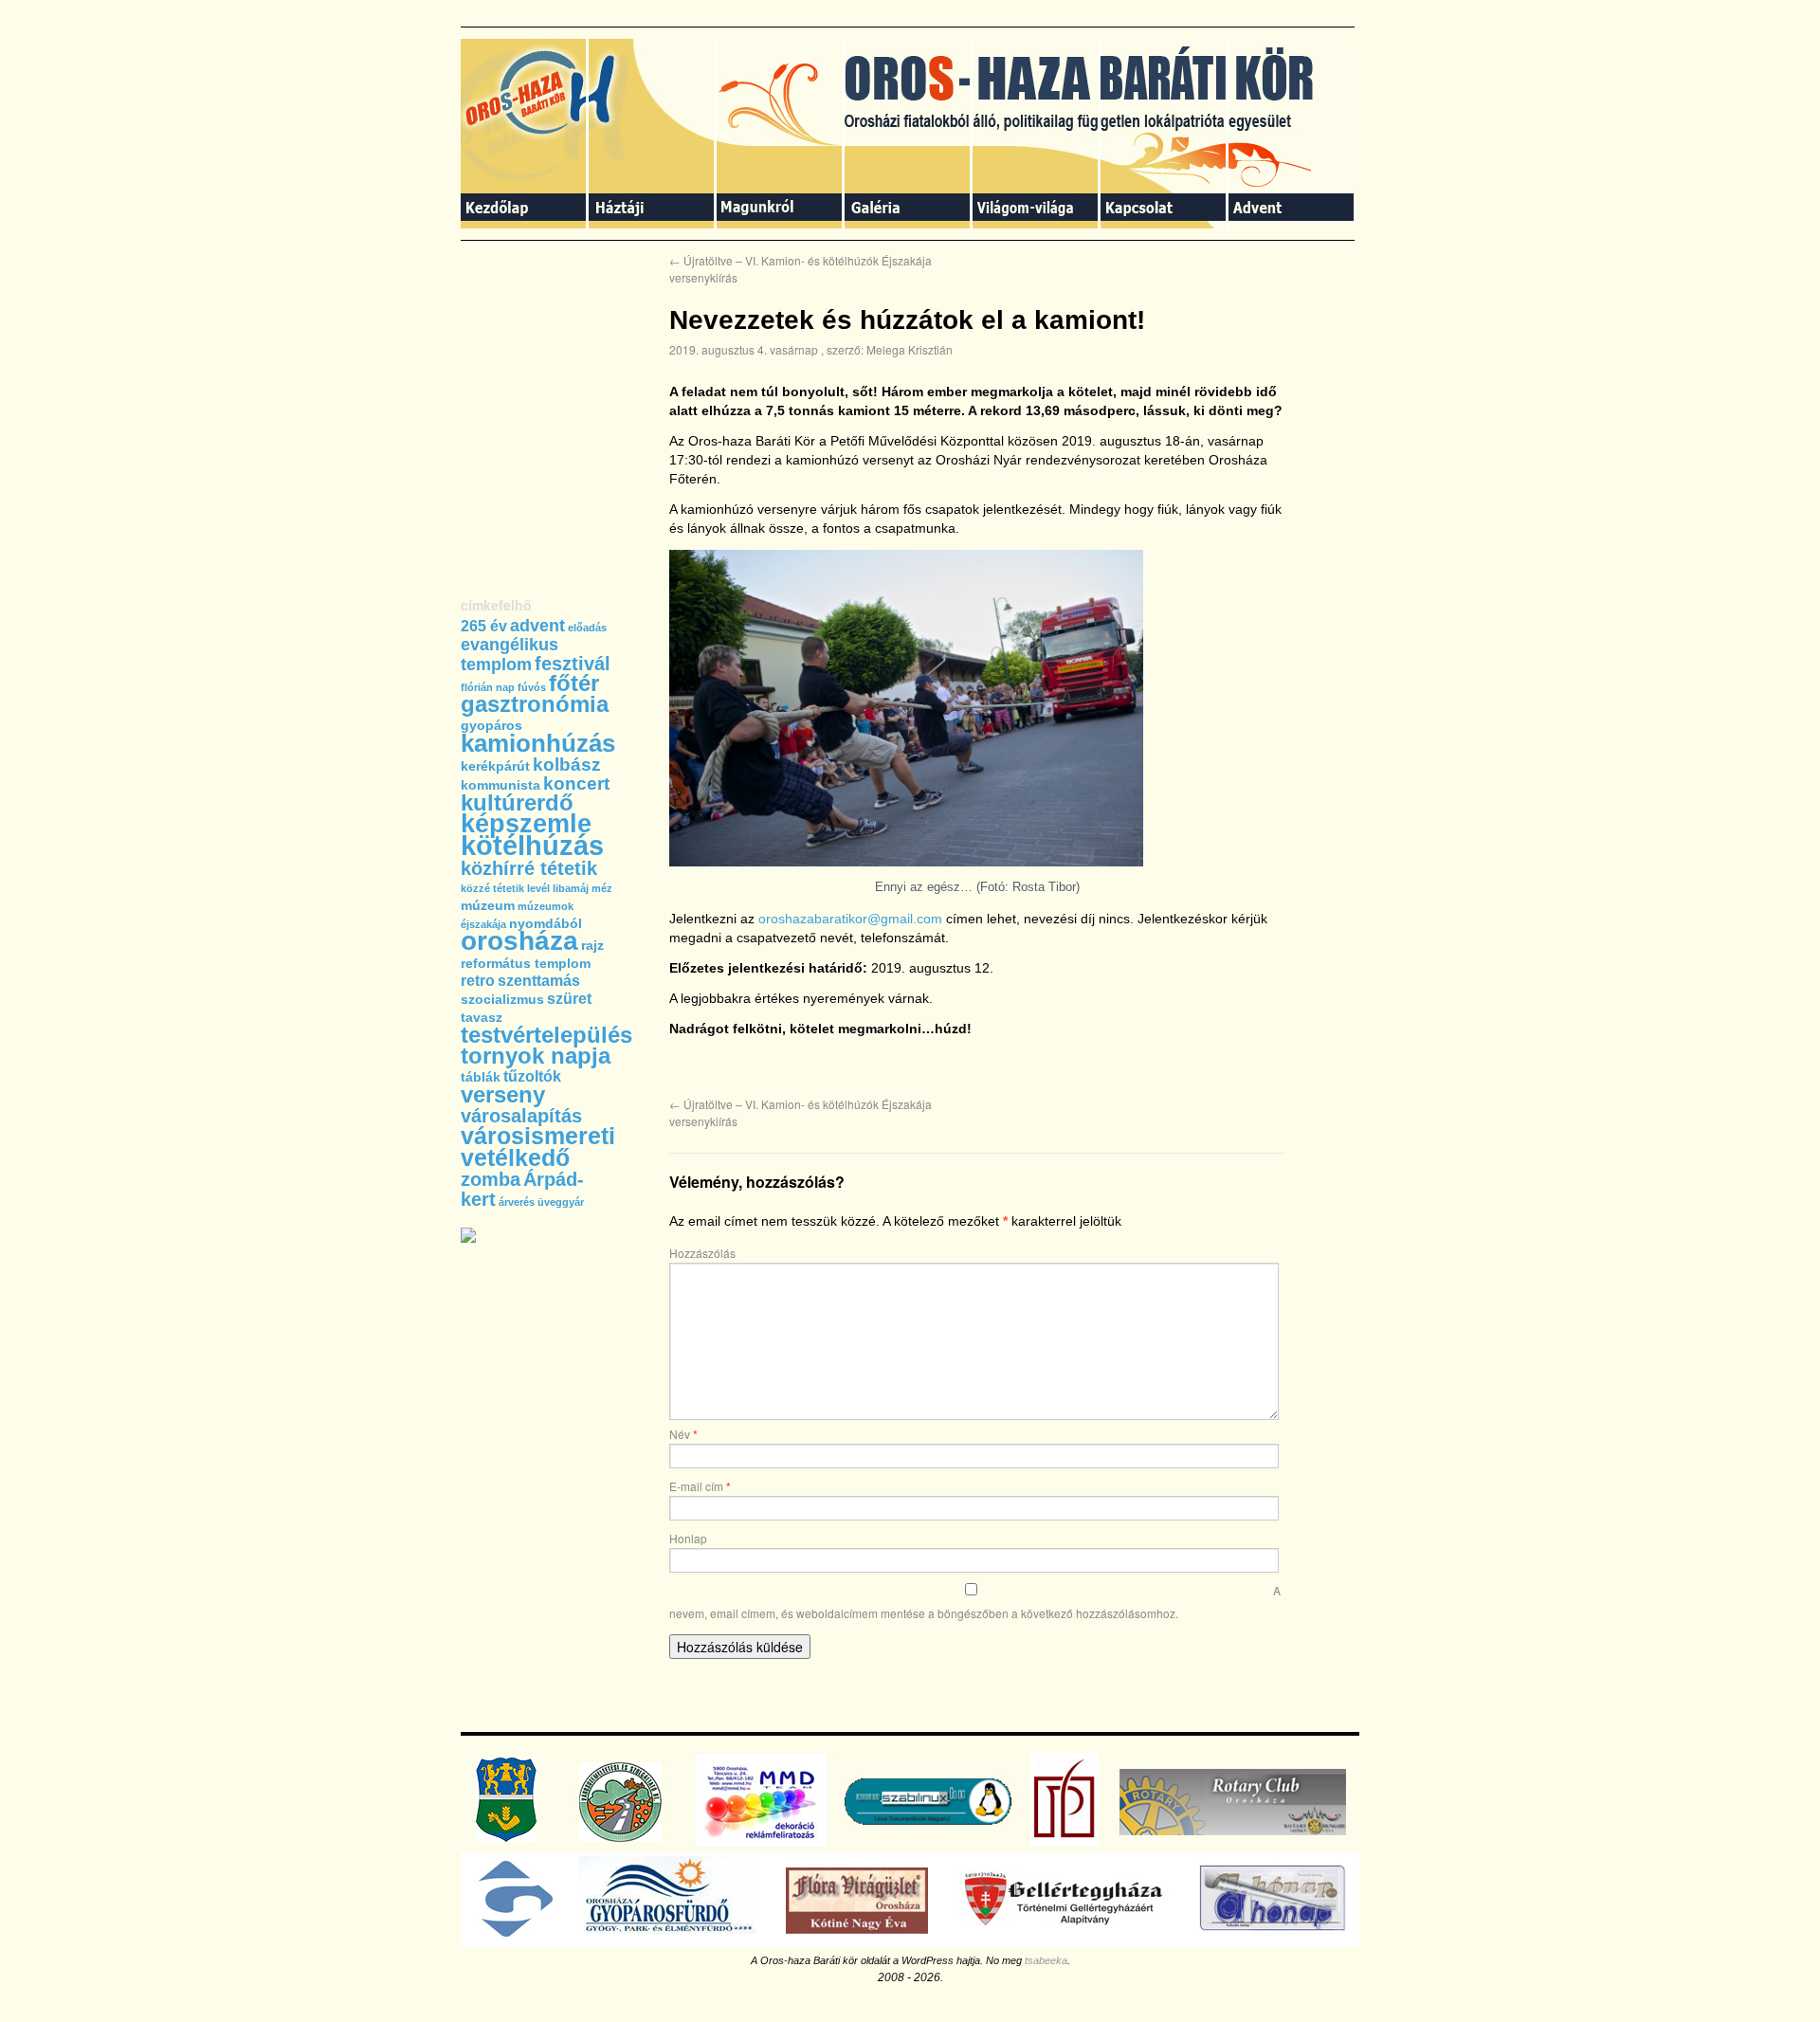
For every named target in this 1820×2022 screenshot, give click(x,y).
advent (537, 626)
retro (478, 981)
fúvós (532, 687)
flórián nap (488, 687)
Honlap (688, 1538)
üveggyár (561, 1202)
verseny (503, 1094)
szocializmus (502, 999)
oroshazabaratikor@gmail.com (850, 919)
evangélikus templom (510, 655)
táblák (481, 1077)
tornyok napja (536, 1056)
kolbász (567, 765)
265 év (484, 626)
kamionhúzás (538, 743)
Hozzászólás (702, 1253)
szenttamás (539, 981)
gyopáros (491, 725)
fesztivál (573, 664)
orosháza (519, 941)
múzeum (488, 905)
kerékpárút (495, 766)
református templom (526, 963)
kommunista (500, 785)
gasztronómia (535, 704)
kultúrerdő (517, 802)
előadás (587, 628)
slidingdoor (525, 134)
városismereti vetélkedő (538, 1147)
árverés (517, 1202)
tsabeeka (1046, 1960)
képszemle (526, 824)
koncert (576, 783)
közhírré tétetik (529, 868)
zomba (491, 1179)
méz (602, 888)
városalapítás (521, 1116)
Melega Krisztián (910, 349)
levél (538, 888)
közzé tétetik (492, 888)
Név (683, 1434)
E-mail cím (700, 1486)
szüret (569, 999)
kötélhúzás (532, 845)
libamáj (571, 888)
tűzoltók (532, 1076)
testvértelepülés (546, 1035)
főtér (574, 683)
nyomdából (546, 923)
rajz (592, 945)
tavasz (482, 1017)
